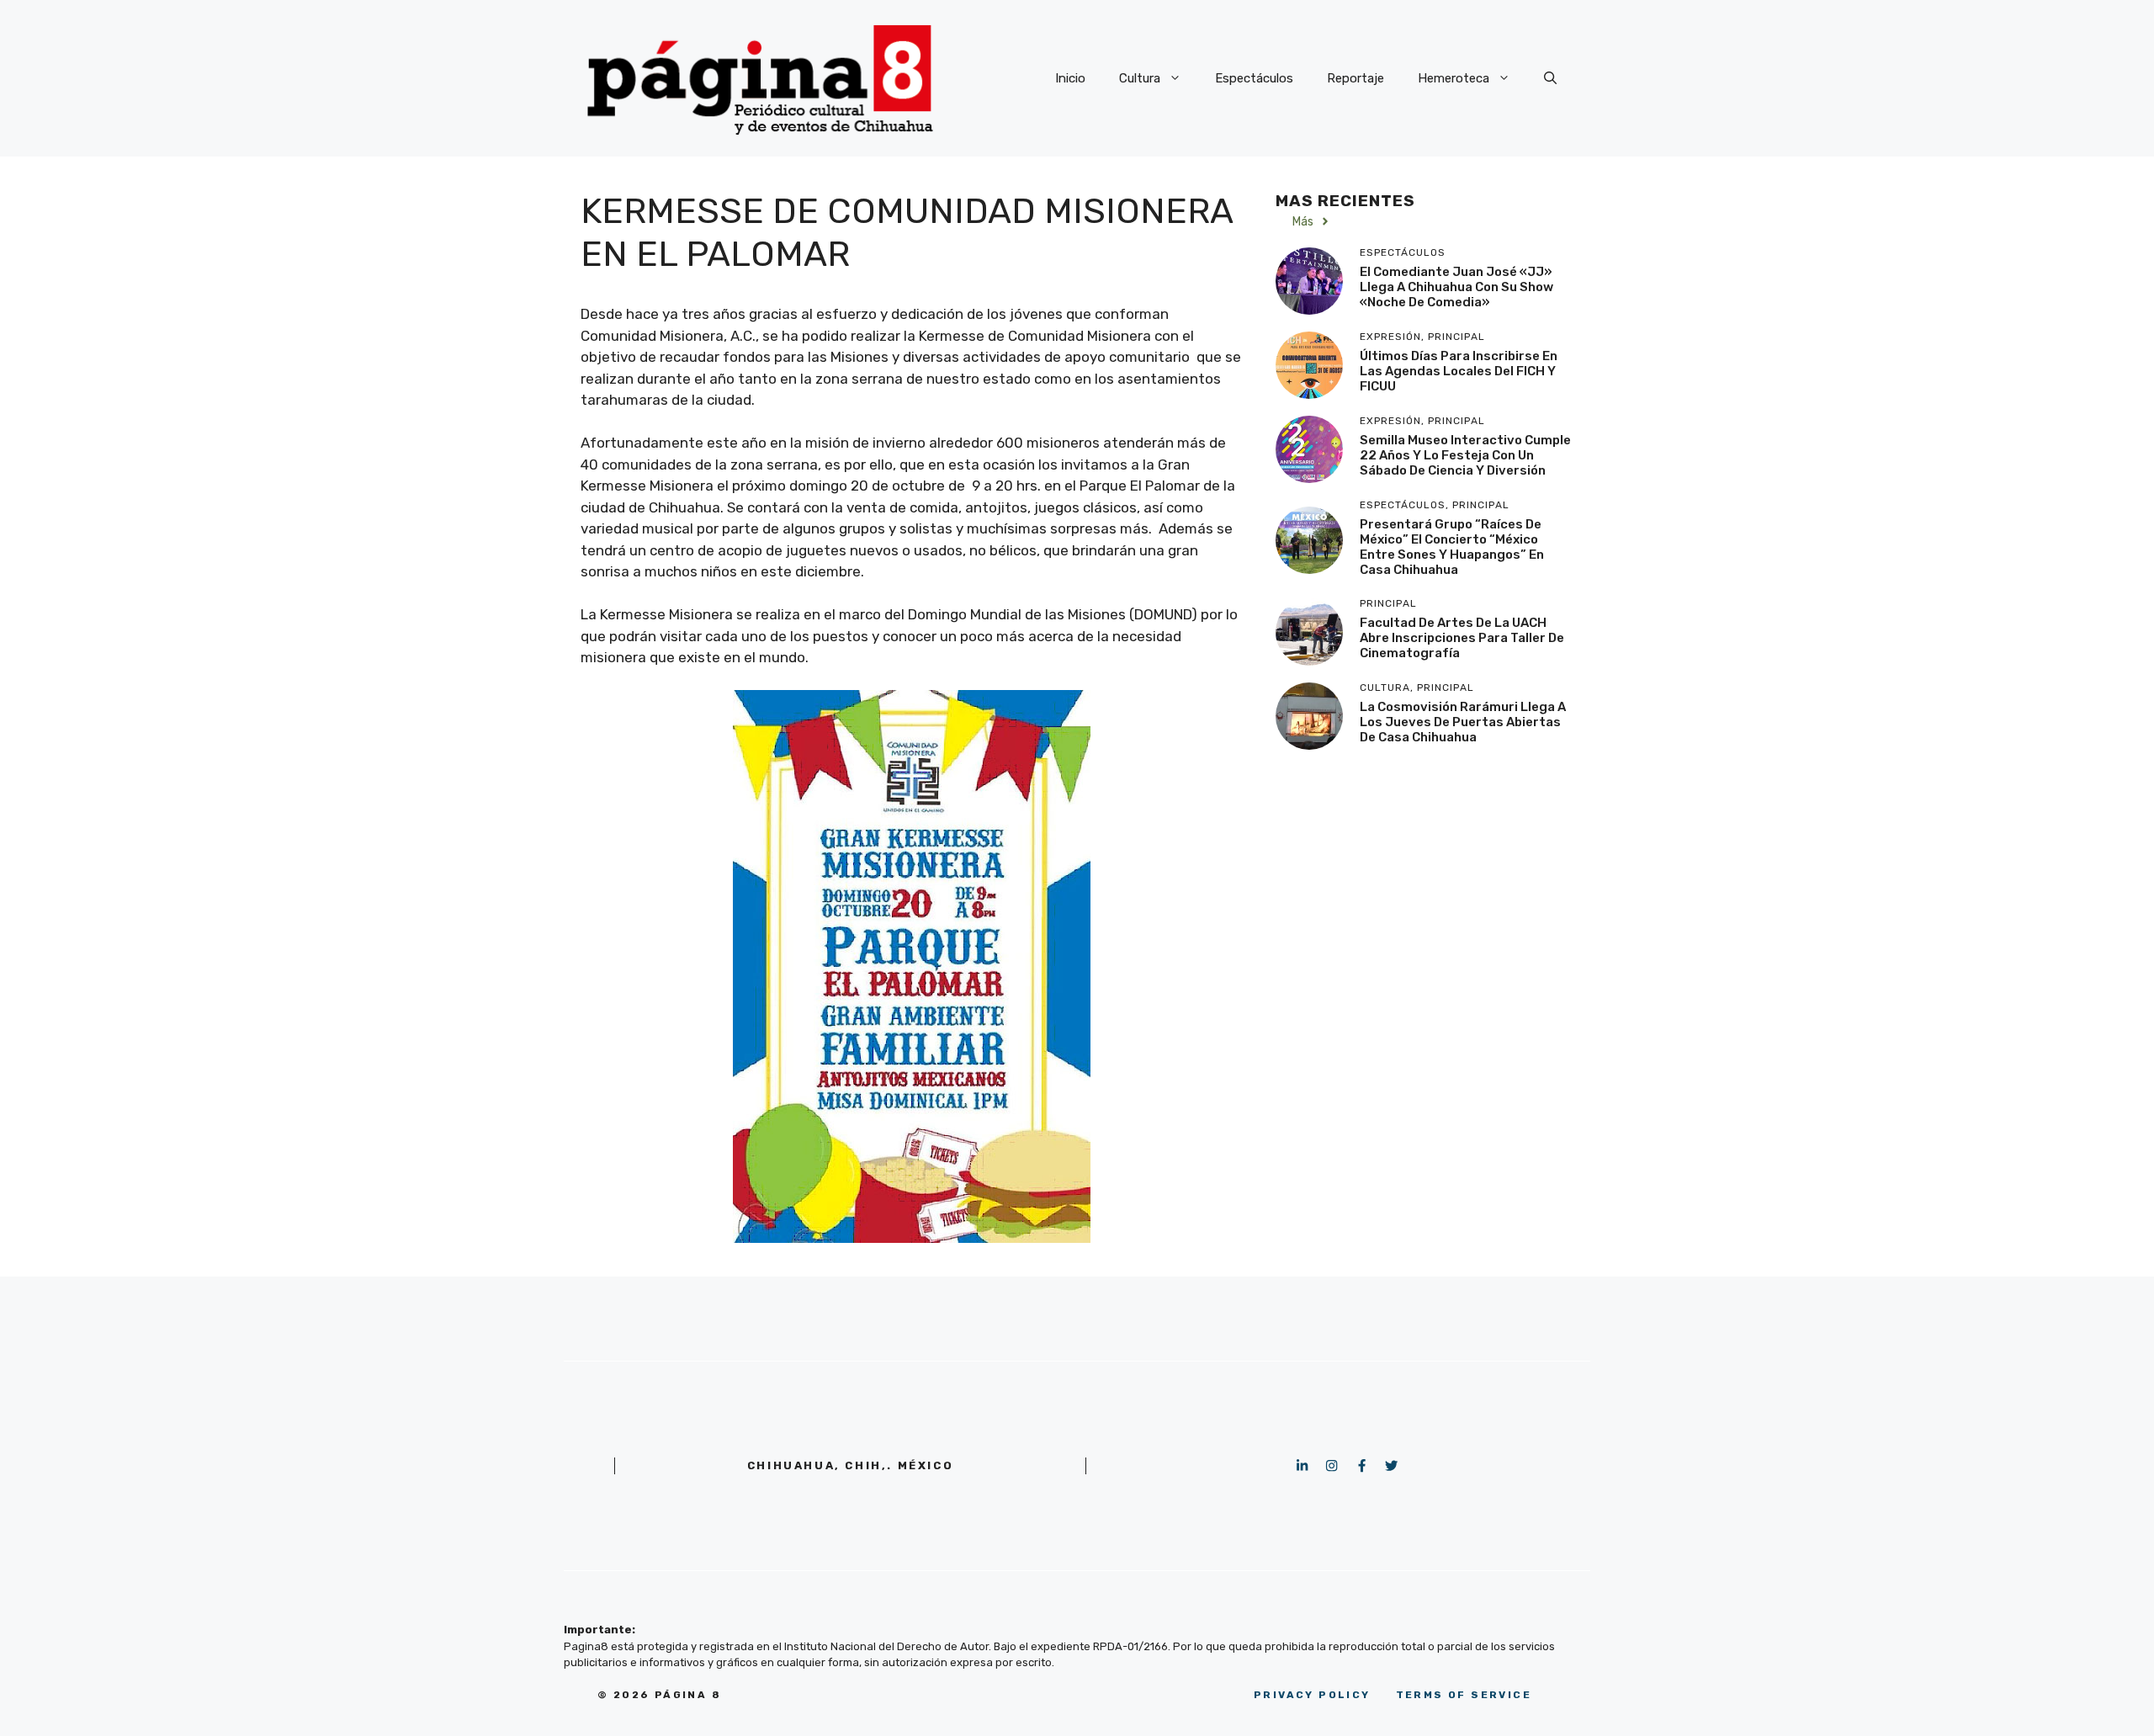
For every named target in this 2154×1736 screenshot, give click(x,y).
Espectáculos (1254, 78)
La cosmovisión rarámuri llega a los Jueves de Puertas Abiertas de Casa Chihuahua (1463, 722)
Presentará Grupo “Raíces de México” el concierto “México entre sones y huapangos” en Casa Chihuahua (1452, 547)
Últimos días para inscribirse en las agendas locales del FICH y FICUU (1459, 371)
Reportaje (1356, 78)
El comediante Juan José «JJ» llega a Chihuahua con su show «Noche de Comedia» (1456, 287)
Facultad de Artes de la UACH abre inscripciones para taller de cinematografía (1462, 638)
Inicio (1070, 78)
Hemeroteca (1454, 78)
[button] (1550, 78)
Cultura (1140, 78)
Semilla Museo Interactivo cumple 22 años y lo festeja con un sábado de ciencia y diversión (1465, 455)
